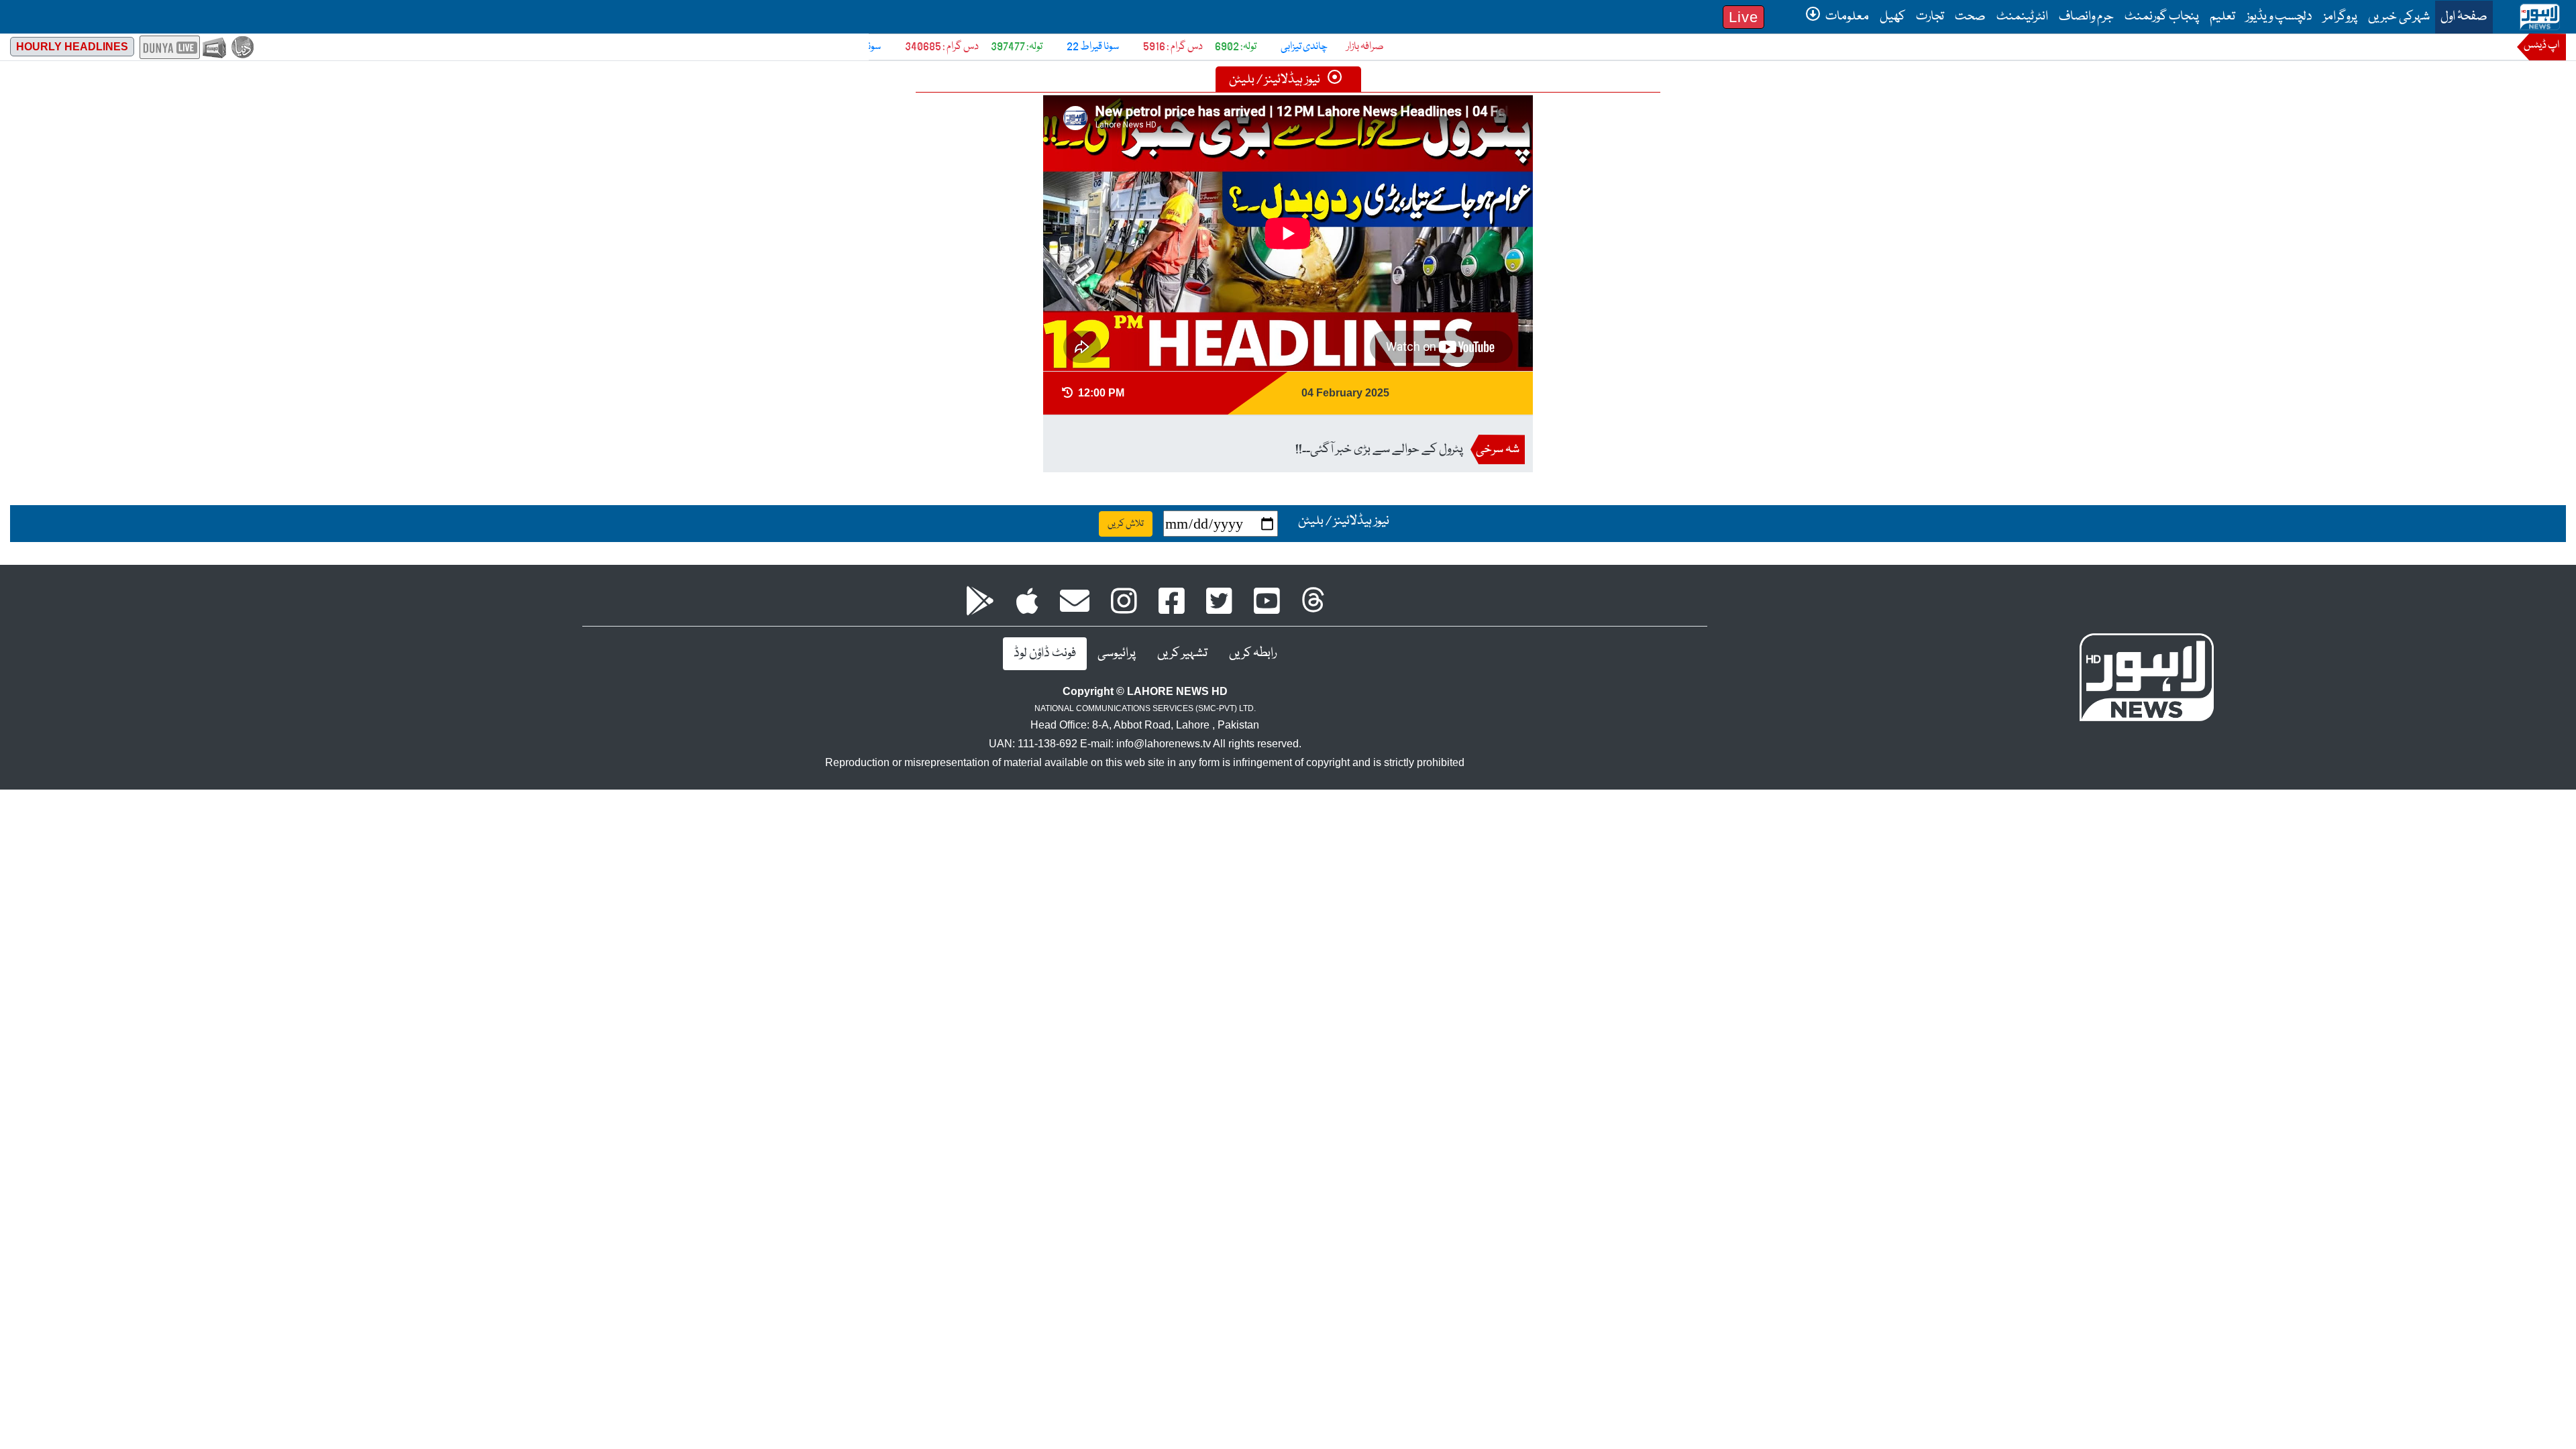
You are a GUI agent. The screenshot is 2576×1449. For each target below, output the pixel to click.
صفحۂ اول (2461, 16)
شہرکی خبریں (2399, 17)
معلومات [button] (1846, 17)
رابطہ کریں (1253, 653)
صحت (1970, 17)
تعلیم (2222, 17)
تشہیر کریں (1182, 653)
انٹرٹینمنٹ (2022, 17)
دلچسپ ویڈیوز (2279, 17)
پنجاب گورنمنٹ (2162, 17)
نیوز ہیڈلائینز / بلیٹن (1276, 80)
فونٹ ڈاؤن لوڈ (1045, 653)
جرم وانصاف (2086, 17)
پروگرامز (2340, 17)
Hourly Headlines (72, 47)
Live (1743, 17)
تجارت (1930, 17)
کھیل (1892, 17)
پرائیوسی (1117, 653)
